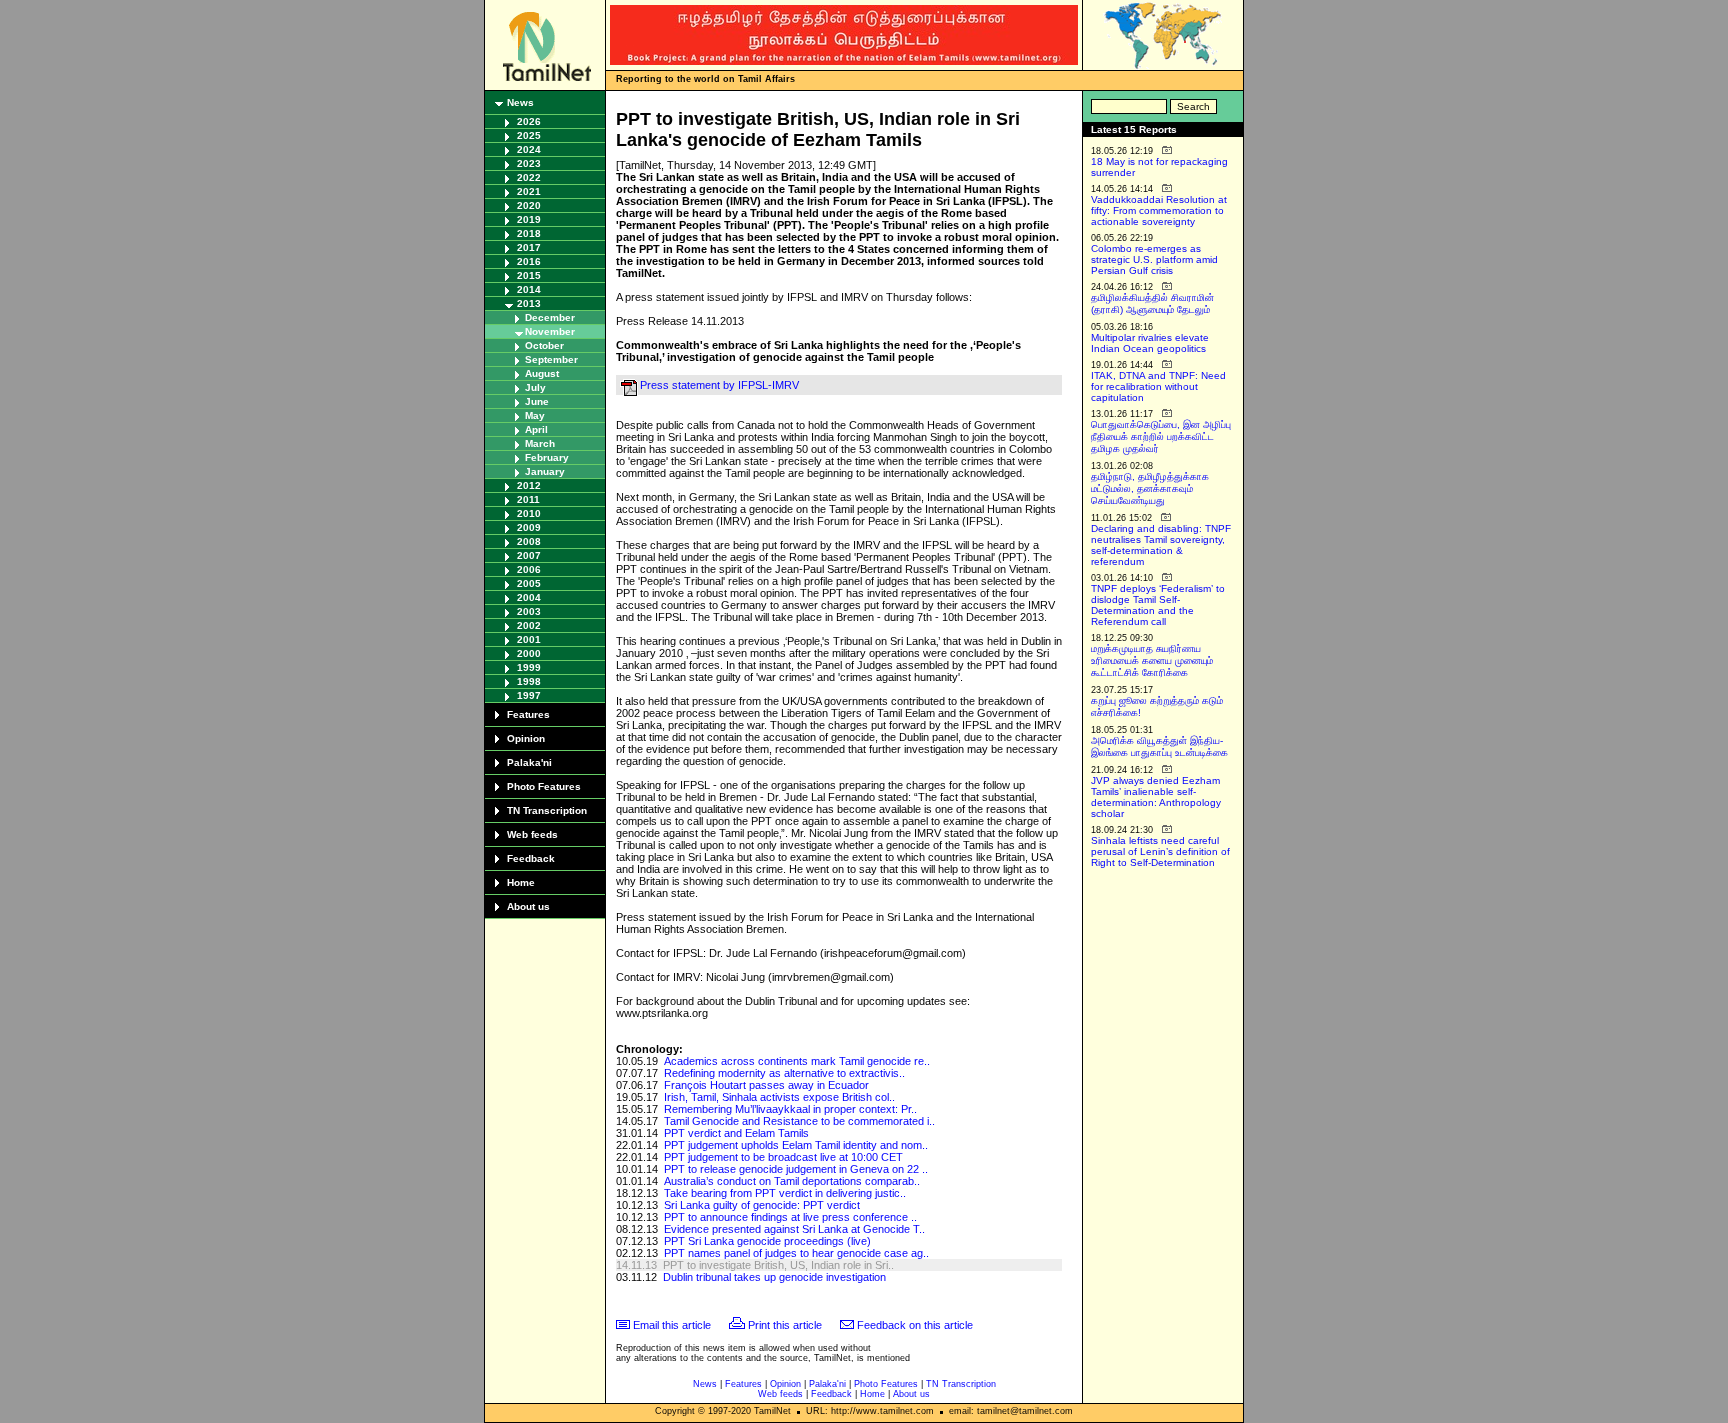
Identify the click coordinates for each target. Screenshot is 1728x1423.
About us (528, 906)
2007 (529, 555)
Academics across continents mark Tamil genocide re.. (797, 1061)
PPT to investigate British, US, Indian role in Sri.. (778, 1265)
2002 (529, 625)
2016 (529, 261)
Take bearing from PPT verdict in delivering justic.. (785, 1193)
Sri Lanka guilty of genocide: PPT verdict (762, 1205)
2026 (529, 121)
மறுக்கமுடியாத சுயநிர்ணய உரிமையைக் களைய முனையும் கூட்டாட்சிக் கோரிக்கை (1152, 660)
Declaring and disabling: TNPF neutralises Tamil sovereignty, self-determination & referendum (1161, 545)
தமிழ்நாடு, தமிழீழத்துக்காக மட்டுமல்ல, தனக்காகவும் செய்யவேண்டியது (1150, 488)
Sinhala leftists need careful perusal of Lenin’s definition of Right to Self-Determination (1160, 851)
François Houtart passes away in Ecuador (766, 1085)
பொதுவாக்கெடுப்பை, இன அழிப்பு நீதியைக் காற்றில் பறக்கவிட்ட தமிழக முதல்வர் (1161, 436)
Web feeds (532, 834)
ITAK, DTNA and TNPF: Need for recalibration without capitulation (1158, 386)
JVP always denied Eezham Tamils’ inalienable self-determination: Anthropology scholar (1156, 797)
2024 (529, 149)
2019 (529, 219)
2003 (529, 611)
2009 (529, 527)
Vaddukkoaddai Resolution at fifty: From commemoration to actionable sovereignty (1159, 210)
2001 (529, 639)
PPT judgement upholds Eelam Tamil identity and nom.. (796, 1145)
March (540, 443)
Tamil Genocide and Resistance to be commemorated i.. (799, 1121)
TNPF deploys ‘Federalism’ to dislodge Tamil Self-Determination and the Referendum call (1158, 605)
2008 (529, 541)
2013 (529, 303)
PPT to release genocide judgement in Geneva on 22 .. (796, 1169)
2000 (529, 653)
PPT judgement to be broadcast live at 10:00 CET (783, 1157)
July (535, 387)
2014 (529, 289)
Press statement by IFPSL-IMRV (719, 385)
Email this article (672, 1325)
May (535, 415)
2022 (529, 177)
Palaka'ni (529, 762)
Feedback (531, 858)
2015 (529, 275)
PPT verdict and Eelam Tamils (736, 1133)
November (550, 331)
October (544, 345)
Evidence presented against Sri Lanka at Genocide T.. (794, 1229)
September (551, 359)
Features (528, 714)
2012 (529, 485)
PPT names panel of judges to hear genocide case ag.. (796, 1253)
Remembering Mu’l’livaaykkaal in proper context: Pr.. (790, 1109)
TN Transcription (547, 810)
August (542, 373)
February (547, 457)
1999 (529, 667)
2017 (529, 247)
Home (521, 882)
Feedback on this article (915, 1325)
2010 (529, 513)
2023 (529, 163)
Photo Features (544, 786)
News (520, 102)
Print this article (785, 1325)
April (536, 429)
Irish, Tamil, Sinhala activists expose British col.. (779, 1097)
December (550, 317)
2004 (529, 597)
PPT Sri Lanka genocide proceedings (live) (767, 1241)
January (545, 471)
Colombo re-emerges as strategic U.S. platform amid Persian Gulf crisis (1154, 259)
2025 (529, 135)
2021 (529, 191)
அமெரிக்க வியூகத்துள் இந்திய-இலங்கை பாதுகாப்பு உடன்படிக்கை (1159, 746)
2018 (529, 233)
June (537, 401)
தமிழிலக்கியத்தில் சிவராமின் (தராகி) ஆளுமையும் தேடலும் (1152, 303)
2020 (529, 205)
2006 (529, 569)
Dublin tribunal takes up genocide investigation (774, 1277)
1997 (529, 695)
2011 (528, 499)
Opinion (526, 738)
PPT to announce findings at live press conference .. (790, 1217)
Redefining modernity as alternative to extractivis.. (784, 1073)
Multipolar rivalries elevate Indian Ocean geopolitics (1150, 343)
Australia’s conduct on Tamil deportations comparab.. (792, 1181)
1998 (529, 681)
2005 (529, 583)
